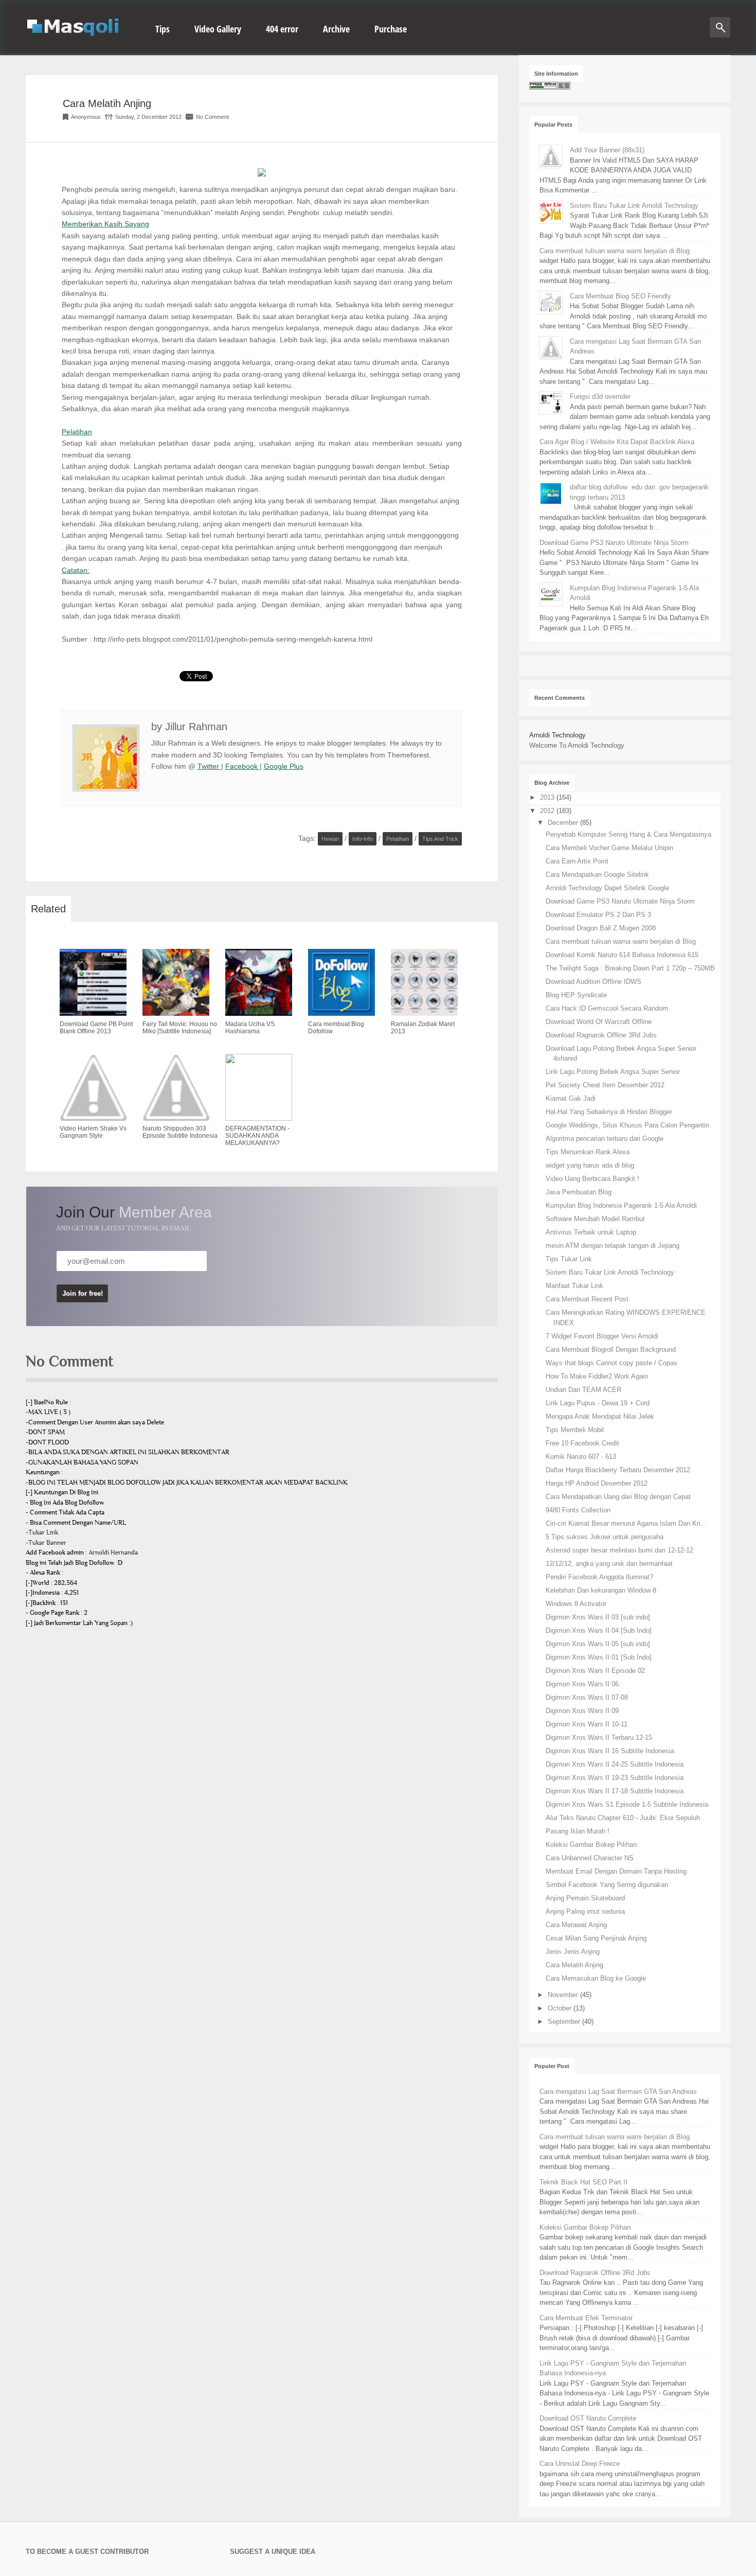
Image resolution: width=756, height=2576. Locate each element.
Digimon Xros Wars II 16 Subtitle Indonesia (610, 1751)
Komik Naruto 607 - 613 (581, 1457)
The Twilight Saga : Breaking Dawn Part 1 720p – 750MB (630, 968)
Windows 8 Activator (576, 1604)
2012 (548, 811)
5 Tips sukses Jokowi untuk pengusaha (605, 1537)
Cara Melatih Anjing (107, 103)
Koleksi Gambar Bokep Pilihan (591, 1845)
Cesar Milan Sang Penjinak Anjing (596, 1938)
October (561, 2008)
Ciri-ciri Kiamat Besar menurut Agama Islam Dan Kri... (626, 1523)
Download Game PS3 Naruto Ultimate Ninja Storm (614, 543)
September (565, 2022)
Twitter (209, 766)
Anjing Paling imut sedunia (585, 1911)
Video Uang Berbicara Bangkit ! (592, 1179)
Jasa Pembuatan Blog (579, 1192)
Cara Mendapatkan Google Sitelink (597, 875)
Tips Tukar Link (569, 1259)
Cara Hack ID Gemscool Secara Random (607, 1008)
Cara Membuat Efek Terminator (586, 2318)
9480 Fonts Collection (578, 1510)
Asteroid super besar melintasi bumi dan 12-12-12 (619, 1550)
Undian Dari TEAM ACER (583, 1390)
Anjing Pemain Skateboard (585, 1898)
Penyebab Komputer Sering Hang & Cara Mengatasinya (628, 834)
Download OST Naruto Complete (588, 2418)
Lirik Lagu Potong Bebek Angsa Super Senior (613, 1072)
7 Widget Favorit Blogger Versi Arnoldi (602, 1336)
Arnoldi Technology (557, 735)
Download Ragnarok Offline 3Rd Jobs (601, 1035)
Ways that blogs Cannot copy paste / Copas (611, 1363)
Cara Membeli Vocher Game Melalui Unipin (609, 848)
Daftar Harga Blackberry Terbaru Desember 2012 (618, 1470)
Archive (336, 29)
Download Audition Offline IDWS (593, 982)
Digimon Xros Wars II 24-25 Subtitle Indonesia (615, 1764)
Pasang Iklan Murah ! (578, 1831)
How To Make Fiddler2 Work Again (597, 1376)
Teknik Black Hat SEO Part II (583, 2182)
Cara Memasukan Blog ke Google (596, 1978)
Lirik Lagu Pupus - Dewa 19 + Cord (598, 1403)
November (564, 1995)
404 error (282, 29)
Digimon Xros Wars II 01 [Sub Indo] (599, 1657)
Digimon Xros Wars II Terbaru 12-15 (599, 1737)
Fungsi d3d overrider (600, 396)
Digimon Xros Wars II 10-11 (587, 1724)
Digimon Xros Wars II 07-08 (587, 1697)
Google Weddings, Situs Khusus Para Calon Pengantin (627, 1125)
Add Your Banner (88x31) (607, 150)
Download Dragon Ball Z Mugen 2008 (601, 928)
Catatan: (76, 570)
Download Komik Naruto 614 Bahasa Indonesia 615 (622, 955)
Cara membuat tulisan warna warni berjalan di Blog (615, 251)
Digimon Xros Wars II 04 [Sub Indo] (599, 1630)
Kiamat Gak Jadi (571, 1098)
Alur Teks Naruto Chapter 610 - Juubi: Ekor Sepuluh (623, 1818)
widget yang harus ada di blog (590, 1165)
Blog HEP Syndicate (576, 995)
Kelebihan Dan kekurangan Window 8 (601, 1590)
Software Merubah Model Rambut (595, 1219)
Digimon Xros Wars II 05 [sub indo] (598, 1644)
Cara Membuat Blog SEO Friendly (620, 296)
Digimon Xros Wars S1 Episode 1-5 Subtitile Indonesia (627, 1804)
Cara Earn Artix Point (577, 861)
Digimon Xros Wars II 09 (582, 1711)
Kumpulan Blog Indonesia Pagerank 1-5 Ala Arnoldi (621, 1205)
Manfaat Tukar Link (574, 1286)
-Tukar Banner (46, 1543)
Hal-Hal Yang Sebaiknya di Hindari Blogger (609, 1112)
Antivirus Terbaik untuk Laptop (591, 1232)
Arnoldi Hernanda (113, 1552)
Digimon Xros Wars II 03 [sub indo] (598, 1617)
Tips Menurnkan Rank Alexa (588, 1152)
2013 (548, 797)
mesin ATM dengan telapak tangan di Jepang (613, 1246)
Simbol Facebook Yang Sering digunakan (607, 1885)
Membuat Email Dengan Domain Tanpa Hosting (616, 1871)
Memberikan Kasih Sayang (105, 224)
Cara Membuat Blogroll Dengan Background (611, 1349)
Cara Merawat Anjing (576, 1925)
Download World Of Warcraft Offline (599, 1022)
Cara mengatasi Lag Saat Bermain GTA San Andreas (618, 2092)
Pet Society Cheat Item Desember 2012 (605, 1085)
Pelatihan (77, 432)
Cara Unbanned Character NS (590, 1858)
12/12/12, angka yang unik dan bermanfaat (609, 1564)
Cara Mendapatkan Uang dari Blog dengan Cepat (618, 1497)
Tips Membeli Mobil (575, 1430)
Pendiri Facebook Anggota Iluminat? (599, 1577)
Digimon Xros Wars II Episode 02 (595, 1671)
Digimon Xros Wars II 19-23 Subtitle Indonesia (615, 1778)
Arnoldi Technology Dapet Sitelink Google (607, 888)
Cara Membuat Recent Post (587, 1299)
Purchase (391, 29)
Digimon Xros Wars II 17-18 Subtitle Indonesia (615, 1791)
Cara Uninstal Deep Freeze (580, 2464)
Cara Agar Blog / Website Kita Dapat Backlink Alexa (617, 442)
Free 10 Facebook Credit (582, 1443)
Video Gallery (218, 29)
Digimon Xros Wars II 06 (582, 1684)
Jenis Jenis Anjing (573, 1952)
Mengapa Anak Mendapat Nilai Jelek (600, 1416)
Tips (163, 29)
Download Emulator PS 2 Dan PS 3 (598, 915)
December (564, 823)
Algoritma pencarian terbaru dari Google (605, 1139)
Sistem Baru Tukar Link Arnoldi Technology (634, 206)
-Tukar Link (42, 1532)
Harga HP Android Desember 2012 (597, 1483)
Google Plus (284, 766)
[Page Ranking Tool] (550, 87)
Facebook (242, 766)
